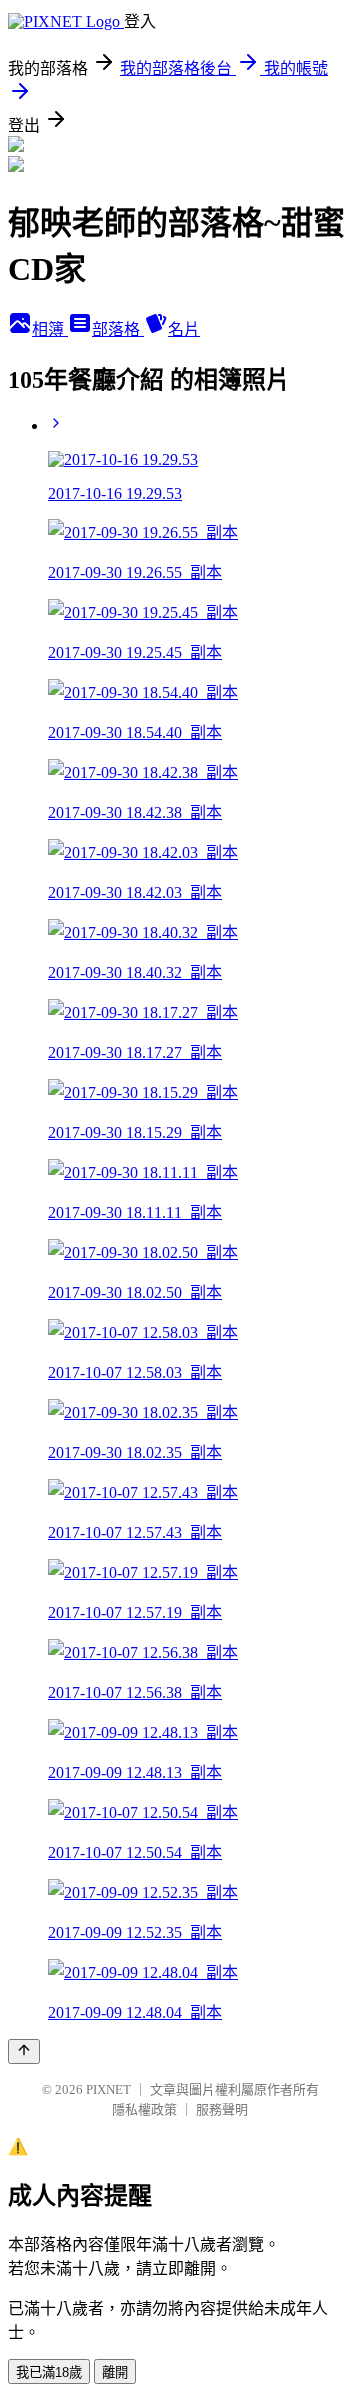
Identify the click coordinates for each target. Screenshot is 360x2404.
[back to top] (24, 2051)
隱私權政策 (144, 2109)
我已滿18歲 (49, 2372)
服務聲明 (222, 2109)
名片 (184, 329)
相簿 (50, 329)
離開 (115, 2372)
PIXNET (108, 2089)
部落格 (118, 329)
